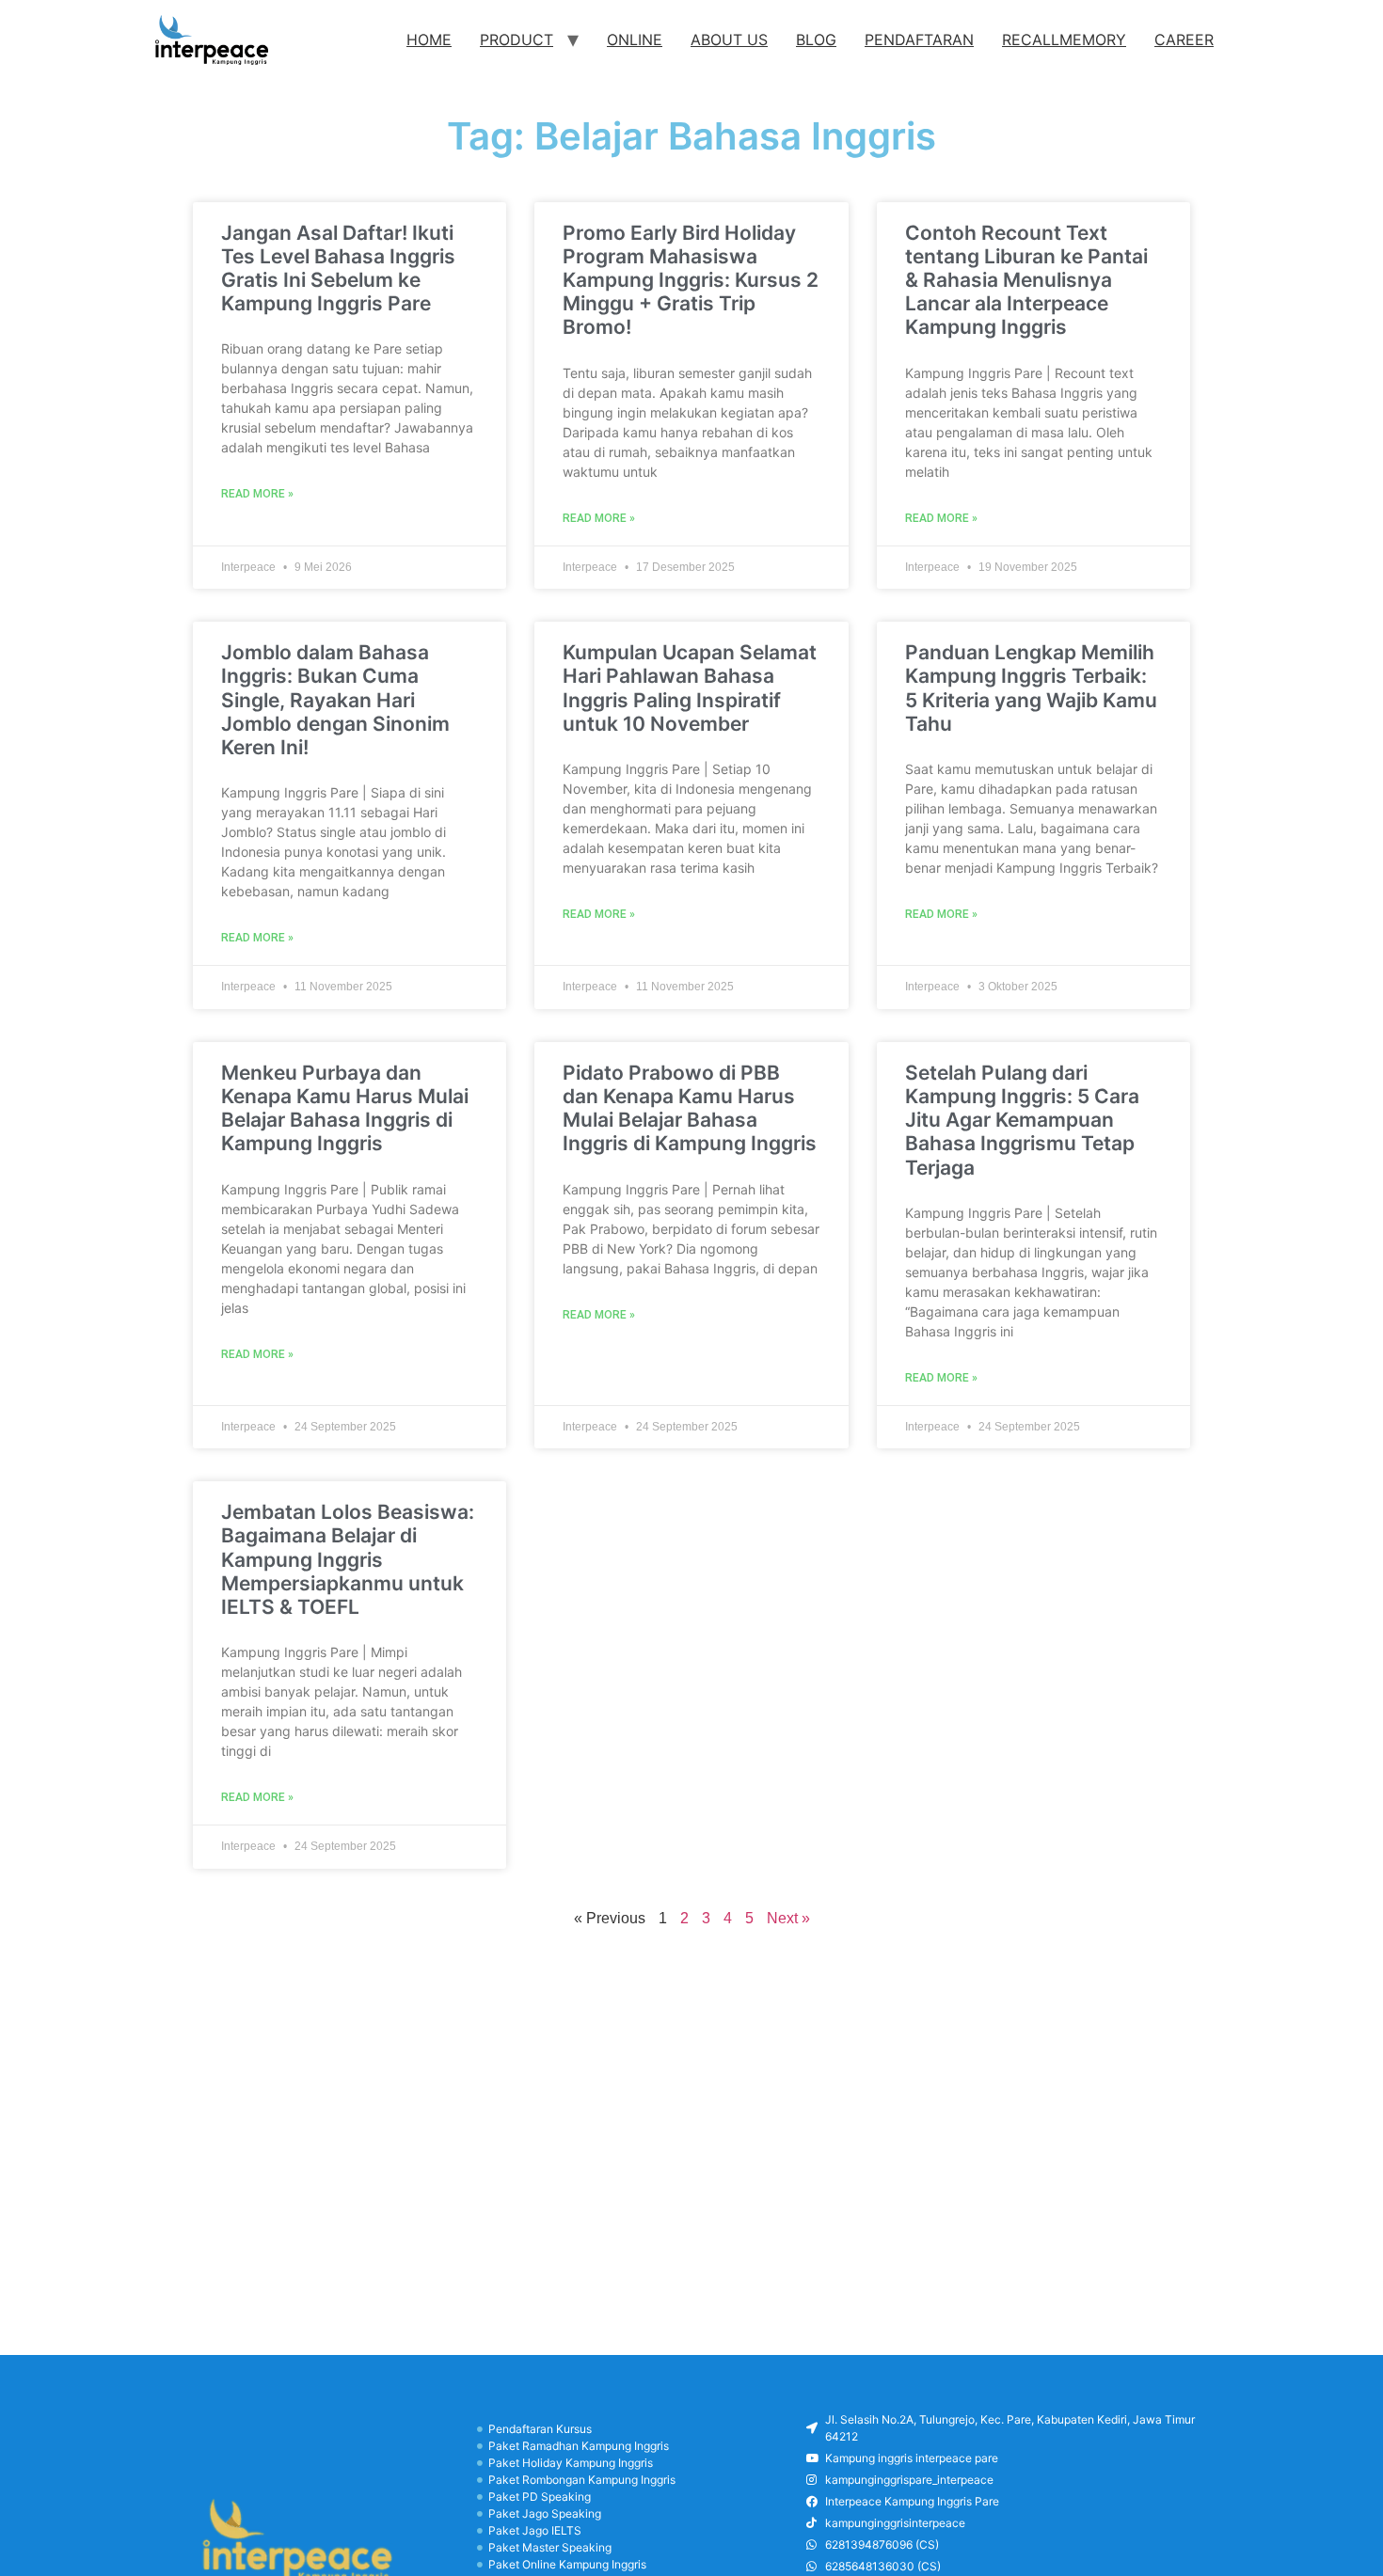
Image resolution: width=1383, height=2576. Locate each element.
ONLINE (635, 40)
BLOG (816, 40)
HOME (429, 40)
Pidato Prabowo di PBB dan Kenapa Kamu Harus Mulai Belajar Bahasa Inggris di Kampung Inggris (690, 1108)
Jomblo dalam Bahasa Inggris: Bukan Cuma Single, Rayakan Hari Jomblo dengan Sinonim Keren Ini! (335, 700)
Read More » (257, 494)
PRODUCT (517, 40)
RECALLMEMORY (1064, 40)
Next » (788, 1918)
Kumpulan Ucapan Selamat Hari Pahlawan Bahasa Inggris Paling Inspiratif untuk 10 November (690, 688)
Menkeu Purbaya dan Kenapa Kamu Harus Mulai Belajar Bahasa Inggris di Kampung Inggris (345, 1108)
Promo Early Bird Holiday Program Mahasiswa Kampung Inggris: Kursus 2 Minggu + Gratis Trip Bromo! (691, 280)
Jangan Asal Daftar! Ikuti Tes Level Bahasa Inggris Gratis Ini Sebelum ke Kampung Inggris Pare (338, 269)
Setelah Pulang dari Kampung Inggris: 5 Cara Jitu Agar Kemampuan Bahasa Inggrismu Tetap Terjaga (1022, 1120)
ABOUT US (729, 40)
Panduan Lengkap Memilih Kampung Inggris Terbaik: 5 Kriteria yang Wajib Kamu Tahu (1031, 688)
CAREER (1184, 40)
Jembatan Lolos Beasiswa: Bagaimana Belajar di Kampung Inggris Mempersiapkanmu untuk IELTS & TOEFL (348, 1559)
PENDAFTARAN (919, 40)
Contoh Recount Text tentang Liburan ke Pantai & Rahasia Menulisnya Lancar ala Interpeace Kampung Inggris (1026, 280)
